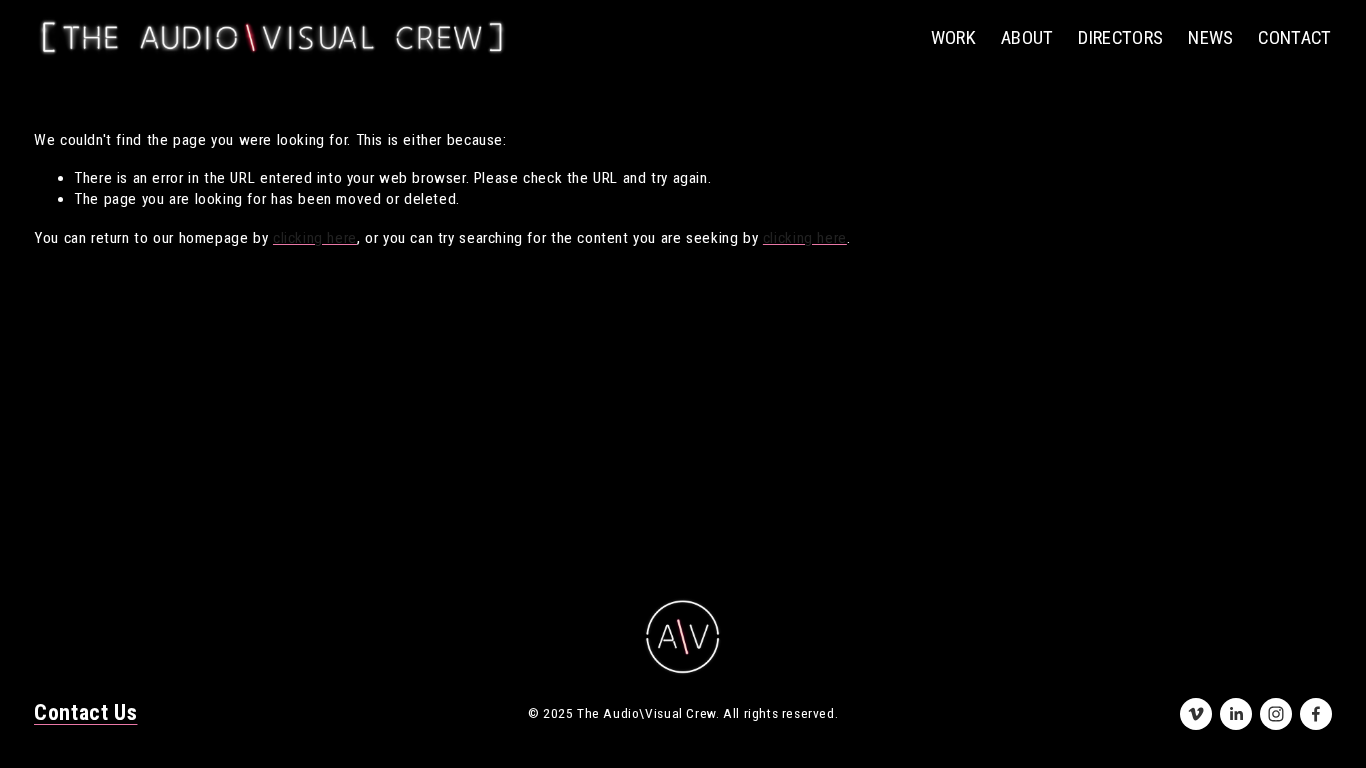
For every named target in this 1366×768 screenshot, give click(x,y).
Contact (1295, 38)
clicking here (315, 238)
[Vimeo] (1196, 714)
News (1211, 38)
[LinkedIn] (1236, 714)
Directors (1120, 38)
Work (954, 38)
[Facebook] (1316, 714)
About (1027, 38)
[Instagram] (1276, 714)
